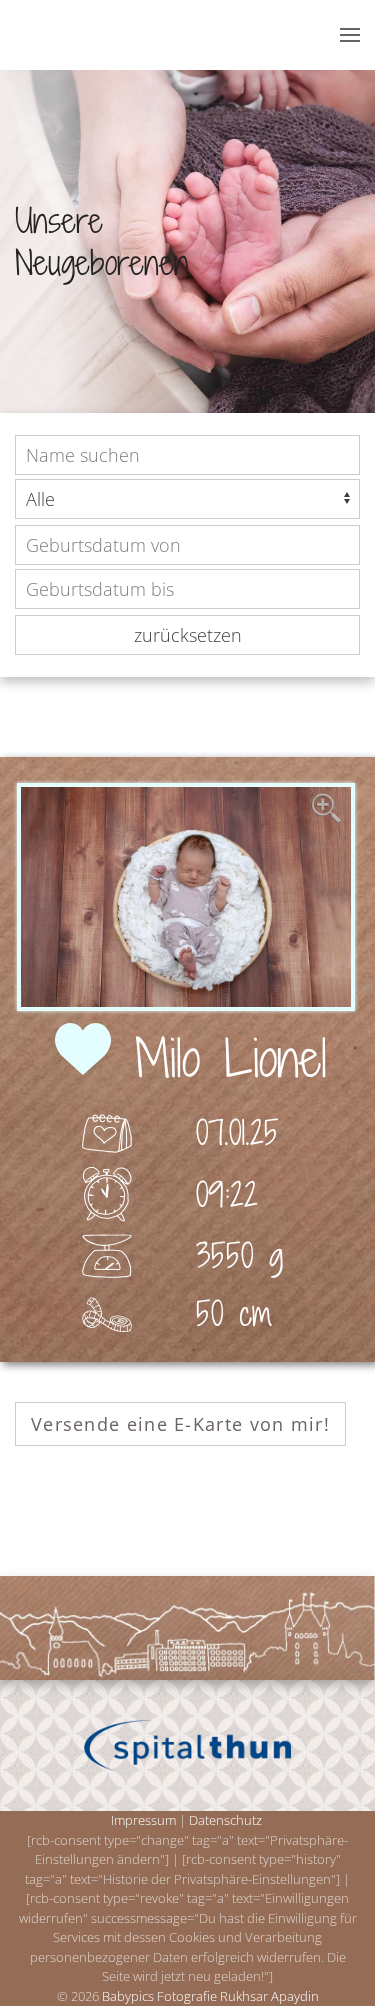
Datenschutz (225, 1820)
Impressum (143, 1820)
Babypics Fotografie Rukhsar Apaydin (210, 1996)
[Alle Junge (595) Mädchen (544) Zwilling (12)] (187, 499)
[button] (350, 35)
